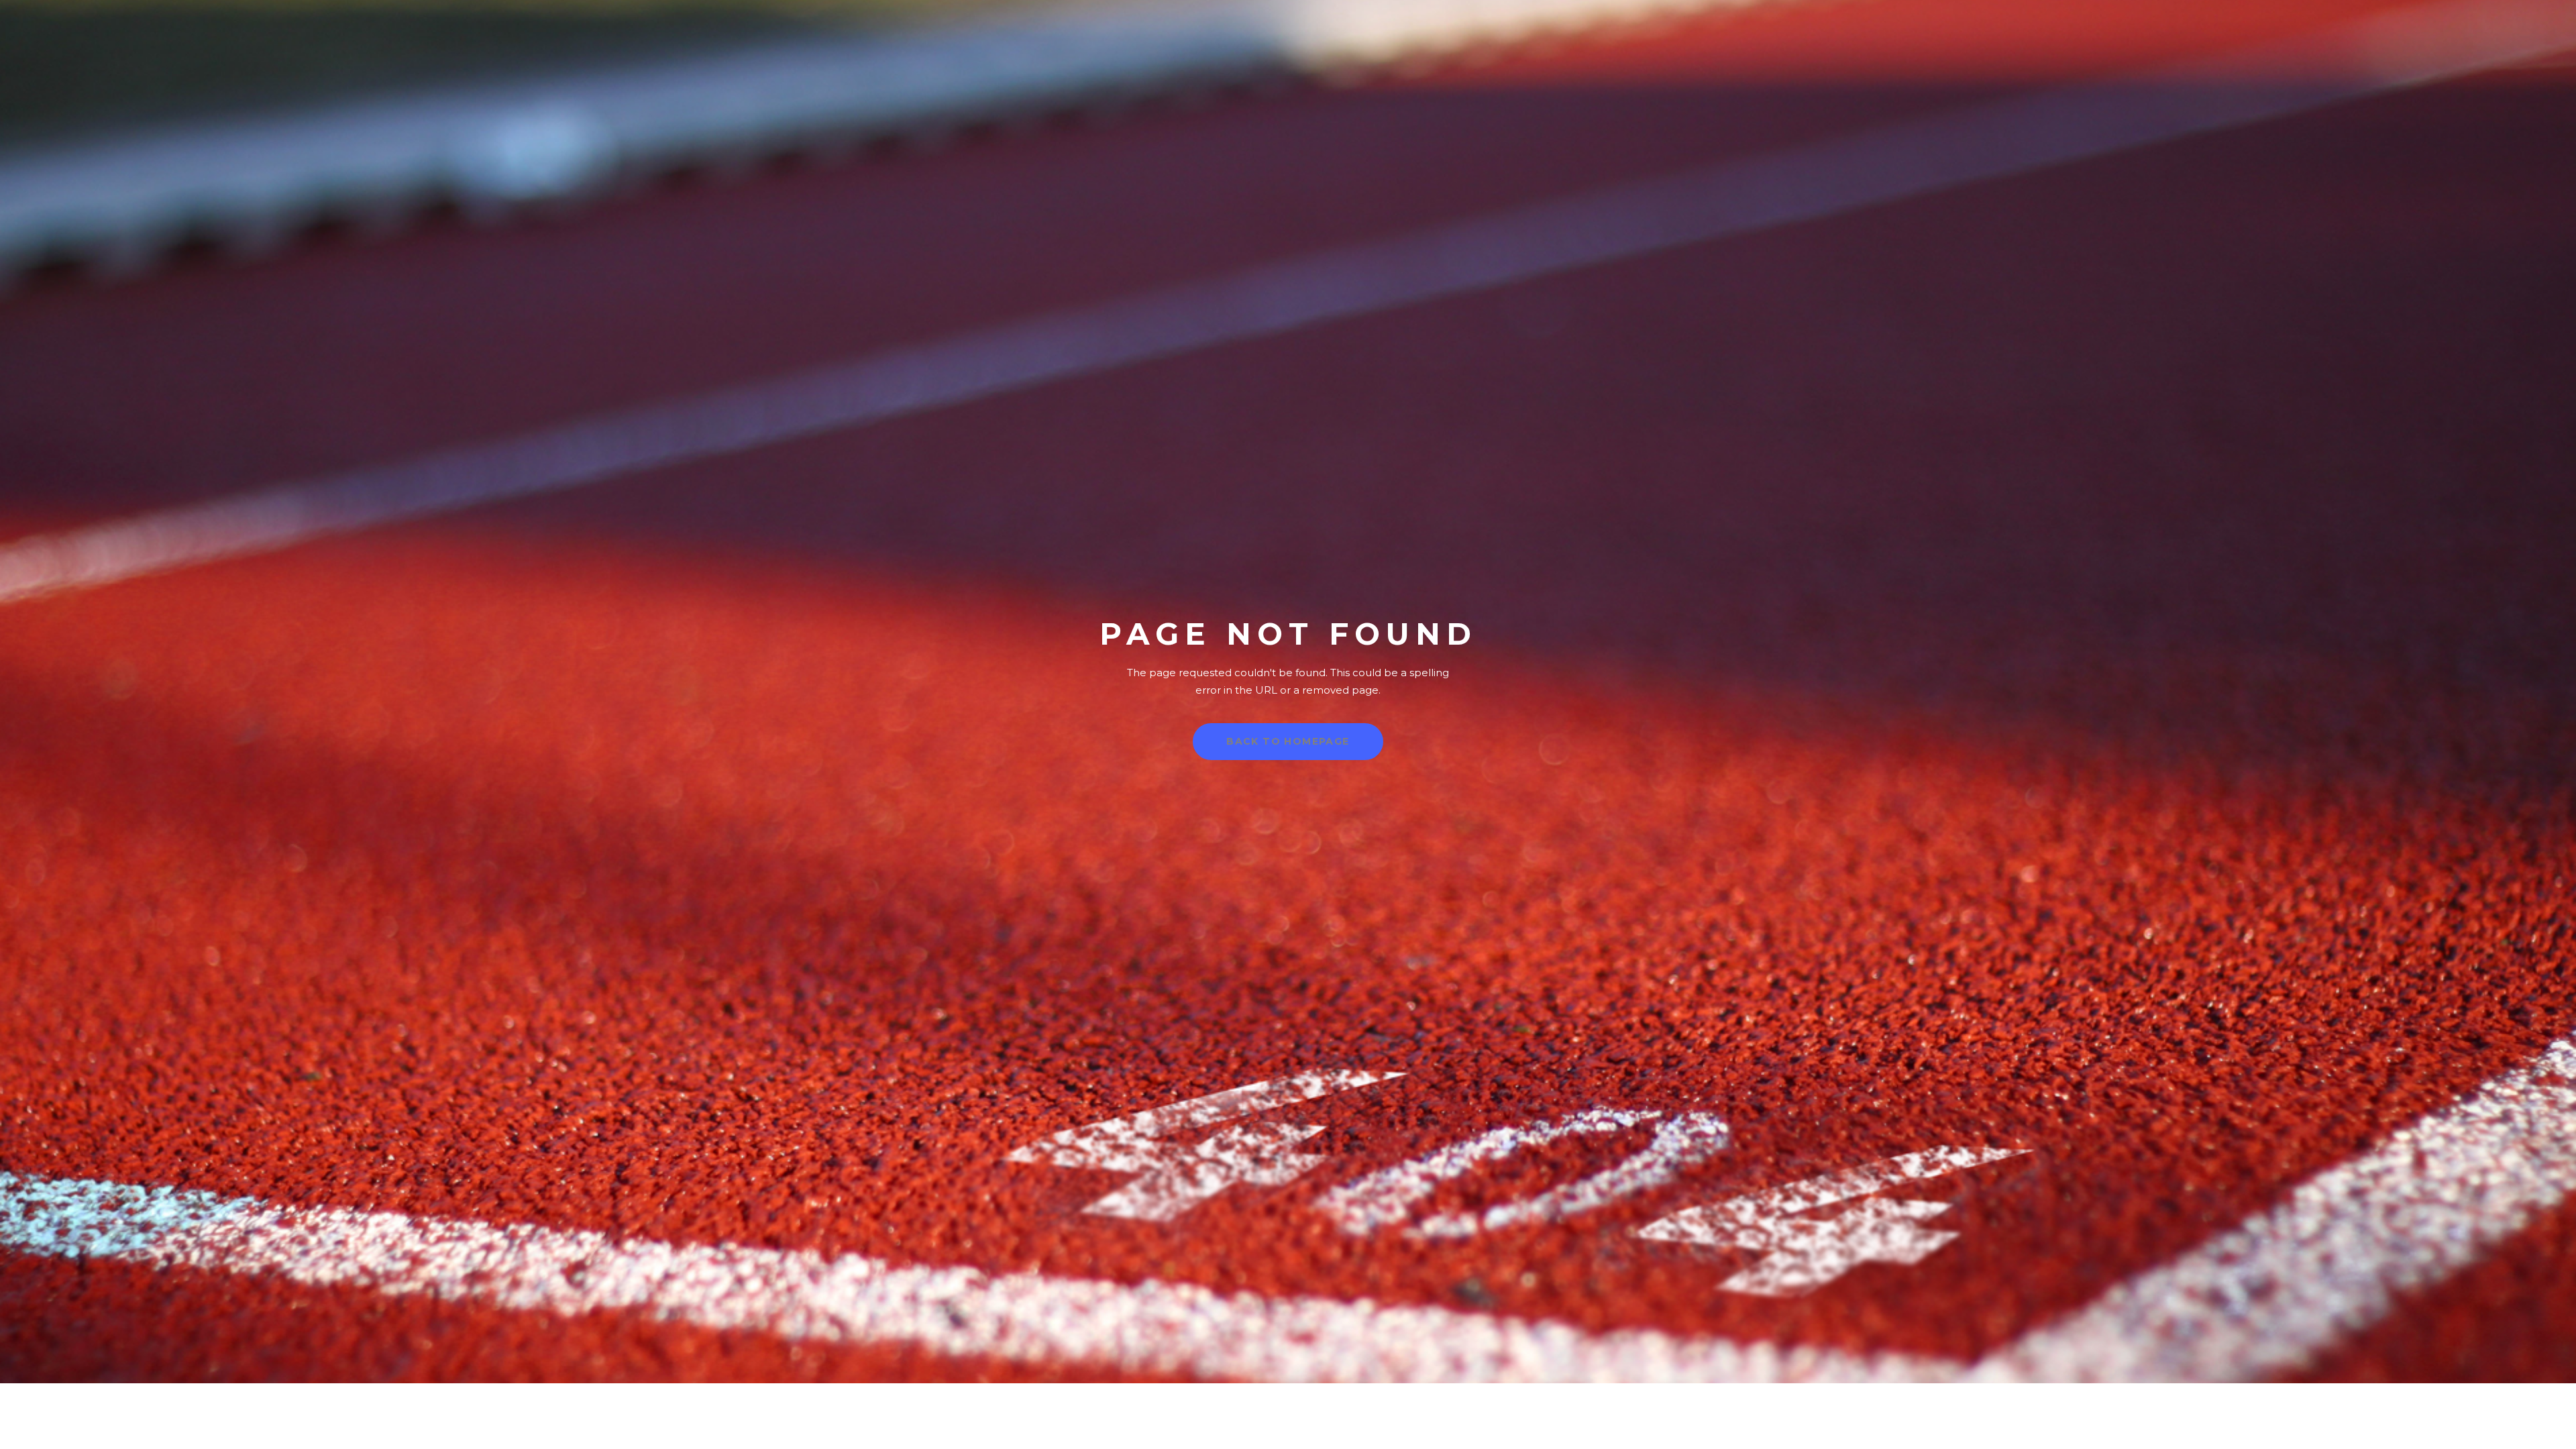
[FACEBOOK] (2543, 54)
